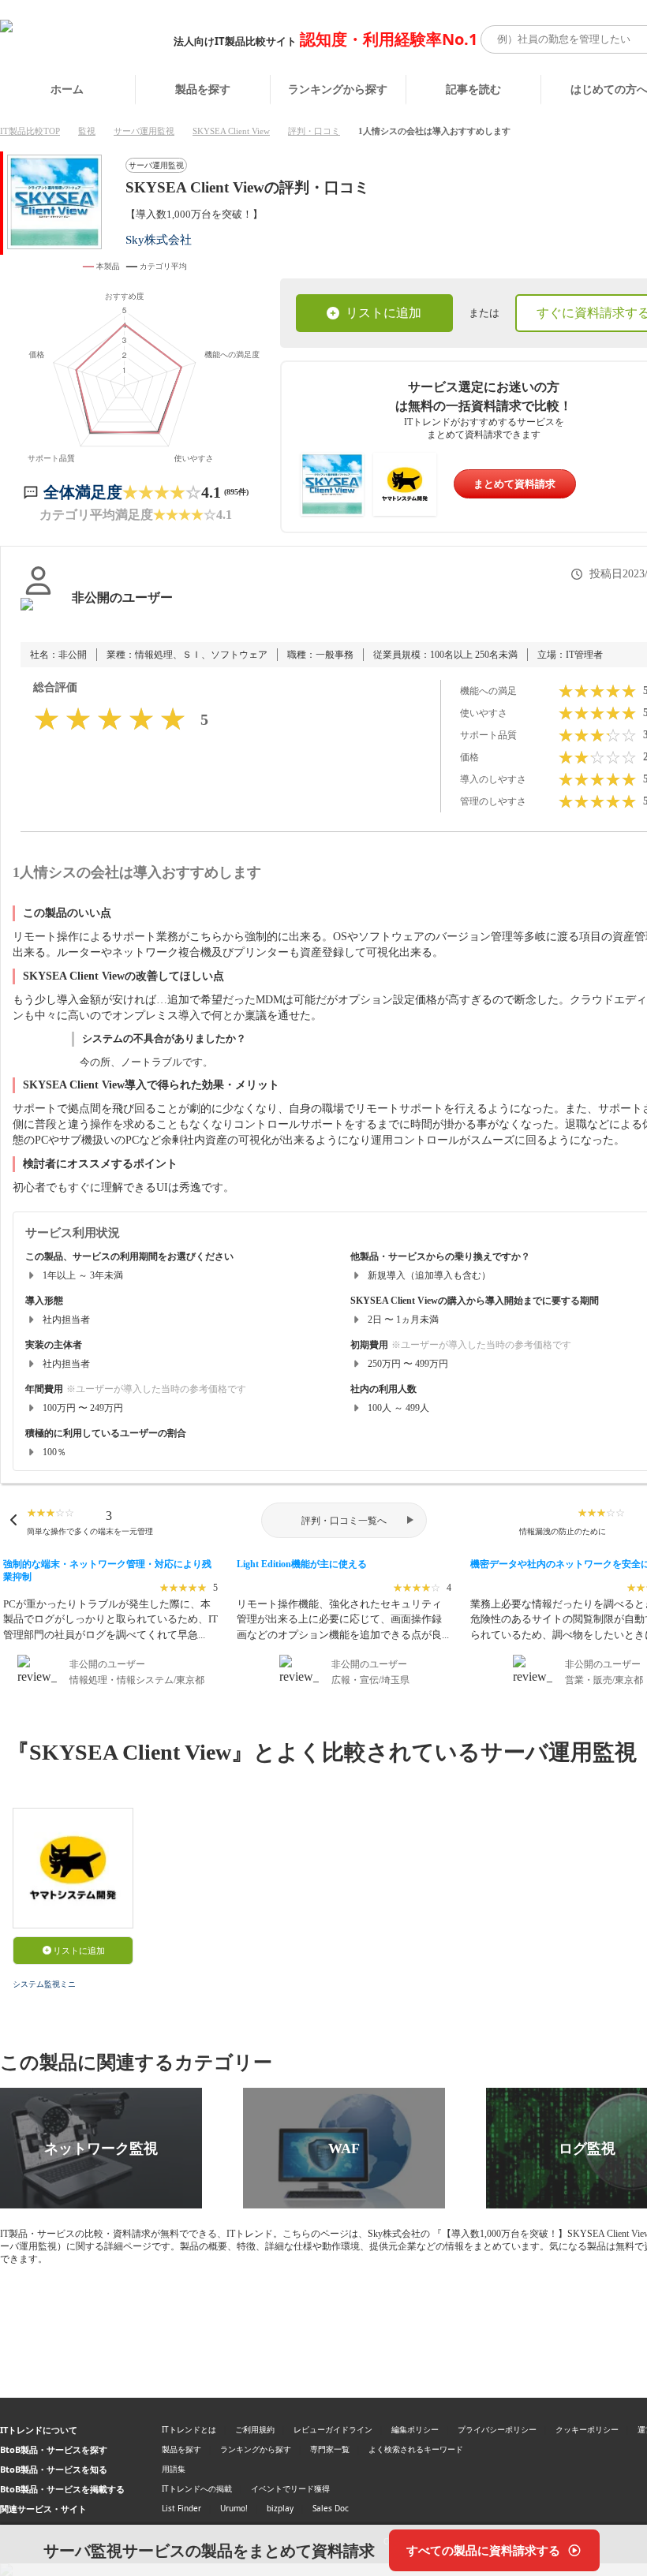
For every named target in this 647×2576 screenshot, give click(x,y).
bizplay (280, 2508)
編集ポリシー (415, 2429)
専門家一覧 (330, 2449)
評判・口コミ (314, 131)
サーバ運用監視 (144, 131)
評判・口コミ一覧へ (344, 1521)
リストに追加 (383, 313)
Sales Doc (331, 2508)
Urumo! (234, 2508)
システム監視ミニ (44, 1984)
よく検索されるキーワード (416, 2449)
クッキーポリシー (587, 2429)
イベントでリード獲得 (290, 2488)
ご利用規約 (255, 2429)
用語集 (174, 2469)
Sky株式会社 (159, 239)
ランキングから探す (338, 89)
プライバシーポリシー (497, 2429)
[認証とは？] (38, 614)
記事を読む (473, 89)
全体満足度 (83, 492)
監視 (87, 131)
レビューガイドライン (333, 2429)
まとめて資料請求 (514, 484)
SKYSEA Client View (231, 131)
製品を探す (203, 89)
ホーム (67, 89)
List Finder (181, 2508)
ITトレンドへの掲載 (197, 2488)
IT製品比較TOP (30, 131)
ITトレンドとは (189, 2429)
